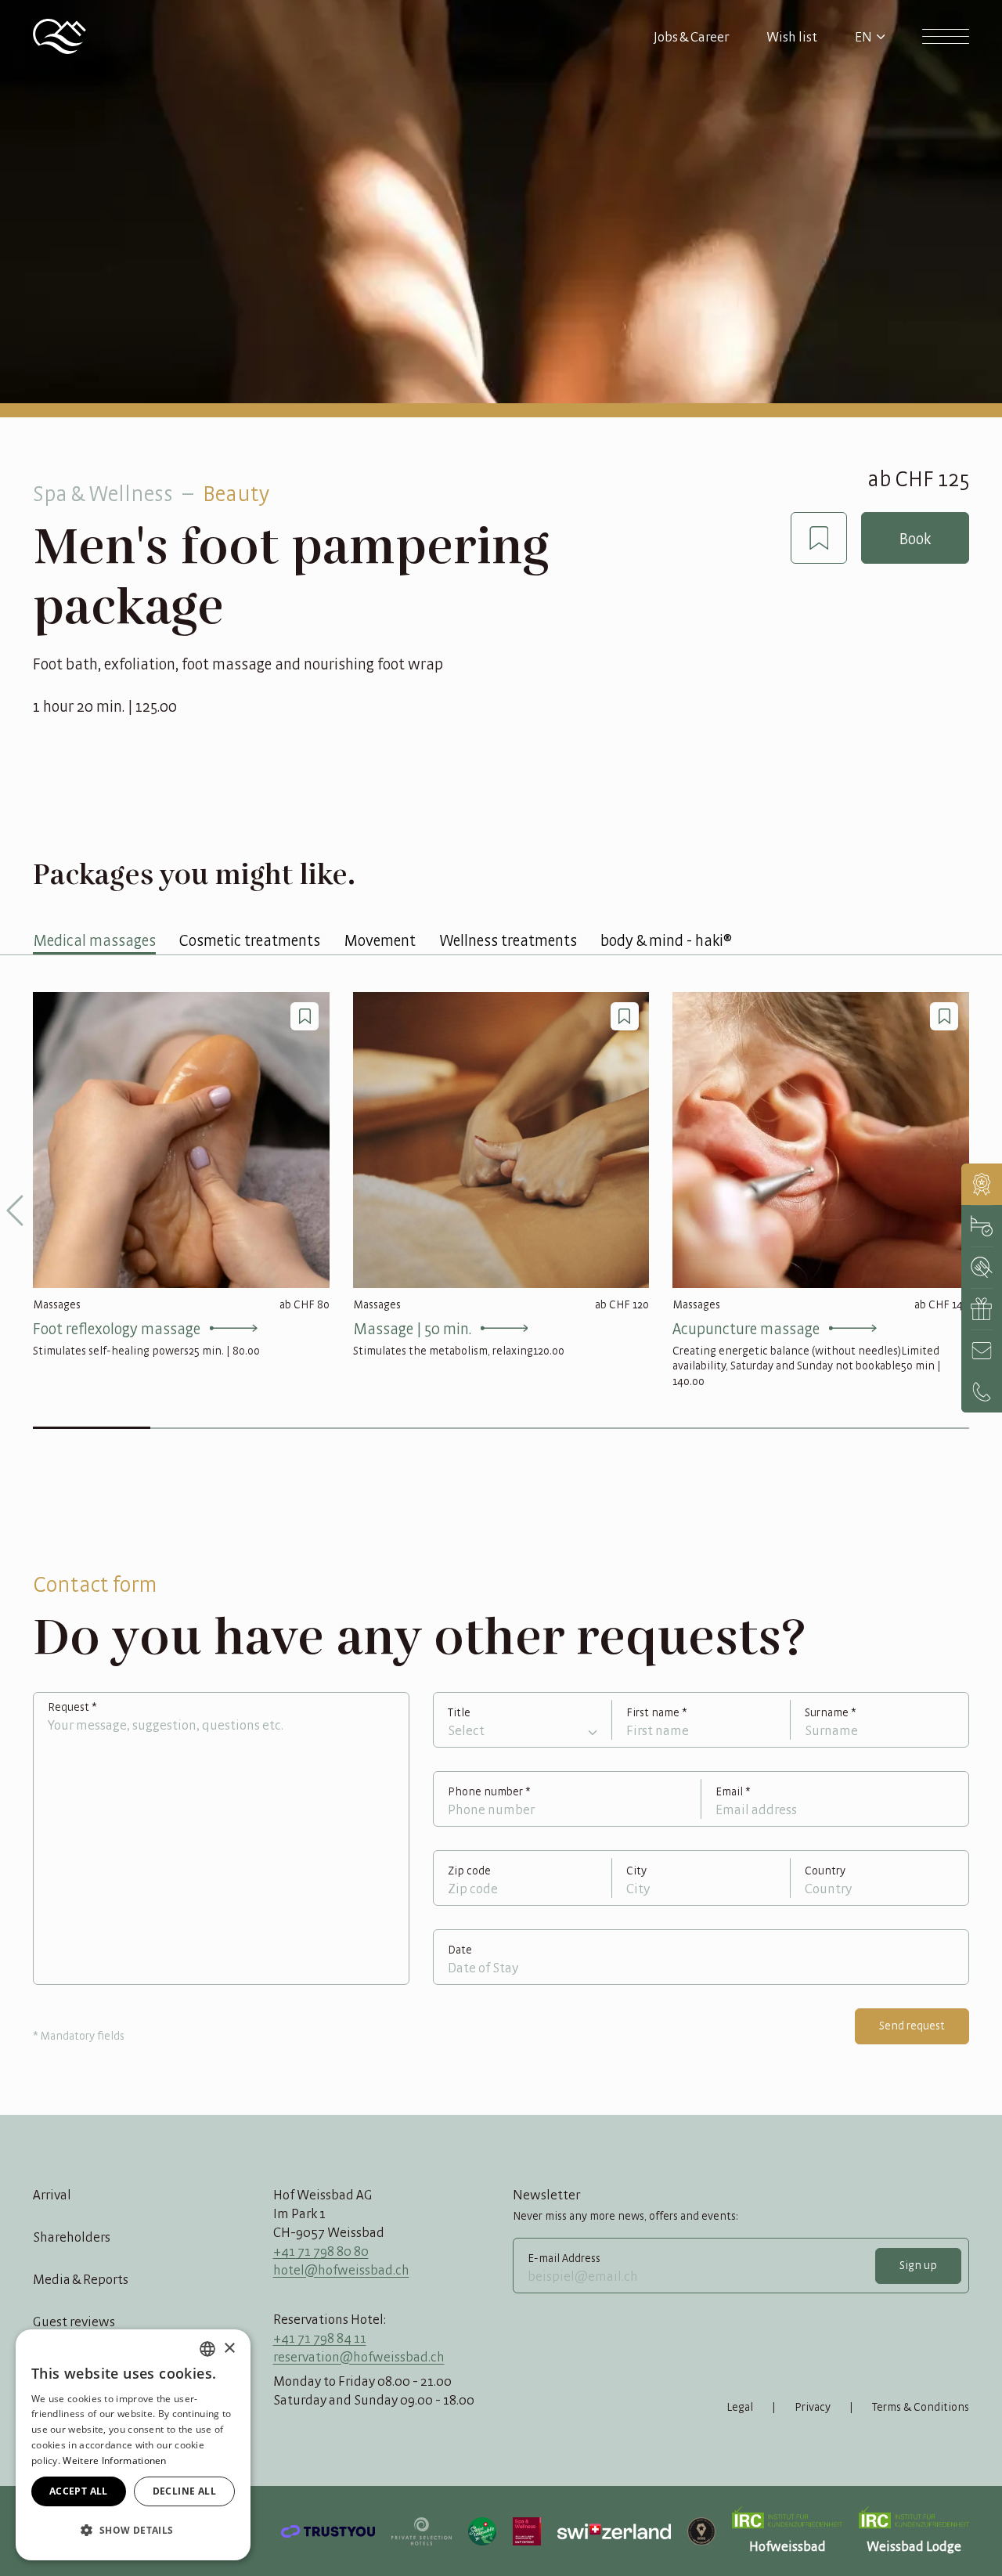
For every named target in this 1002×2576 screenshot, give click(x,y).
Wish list (792, 37)
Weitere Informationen (114, 2461)
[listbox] (207, 2349)
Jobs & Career (691, 37)
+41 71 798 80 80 (321, 2251)
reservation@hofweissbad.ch (359, 2357)
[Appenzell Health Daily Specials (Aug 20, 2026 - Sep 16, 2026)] (982, 1184)
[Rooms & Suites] (982, 1226)
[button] (133, 2531)
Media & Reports (81, 2279)
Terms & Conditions (921, 2407)
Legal (740, 2407)
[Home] (59, 36)
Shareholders (72, 2237)
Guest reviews (74, 2322)
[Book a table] (982, 1267)
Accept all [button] (79, 2491)
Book (915, 538)
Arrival (52, 2195)
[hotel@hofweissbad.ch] (982, 1350)
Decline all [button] (184, 2491)
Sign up (918, 2265)
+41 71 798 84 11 (320, 2338)
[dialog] (133, 2445)
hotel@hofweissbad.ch (341, 2270)
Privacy (813, 2407)
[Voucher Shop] (982, 1309)
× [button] (229, 2349)
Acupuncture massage (746, 1328)
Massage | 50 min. (412, 1328)
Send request (912, 2026)
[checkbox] (819, 538)
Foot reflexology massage (117, 1328)
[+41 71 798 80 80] (982, 1392)
